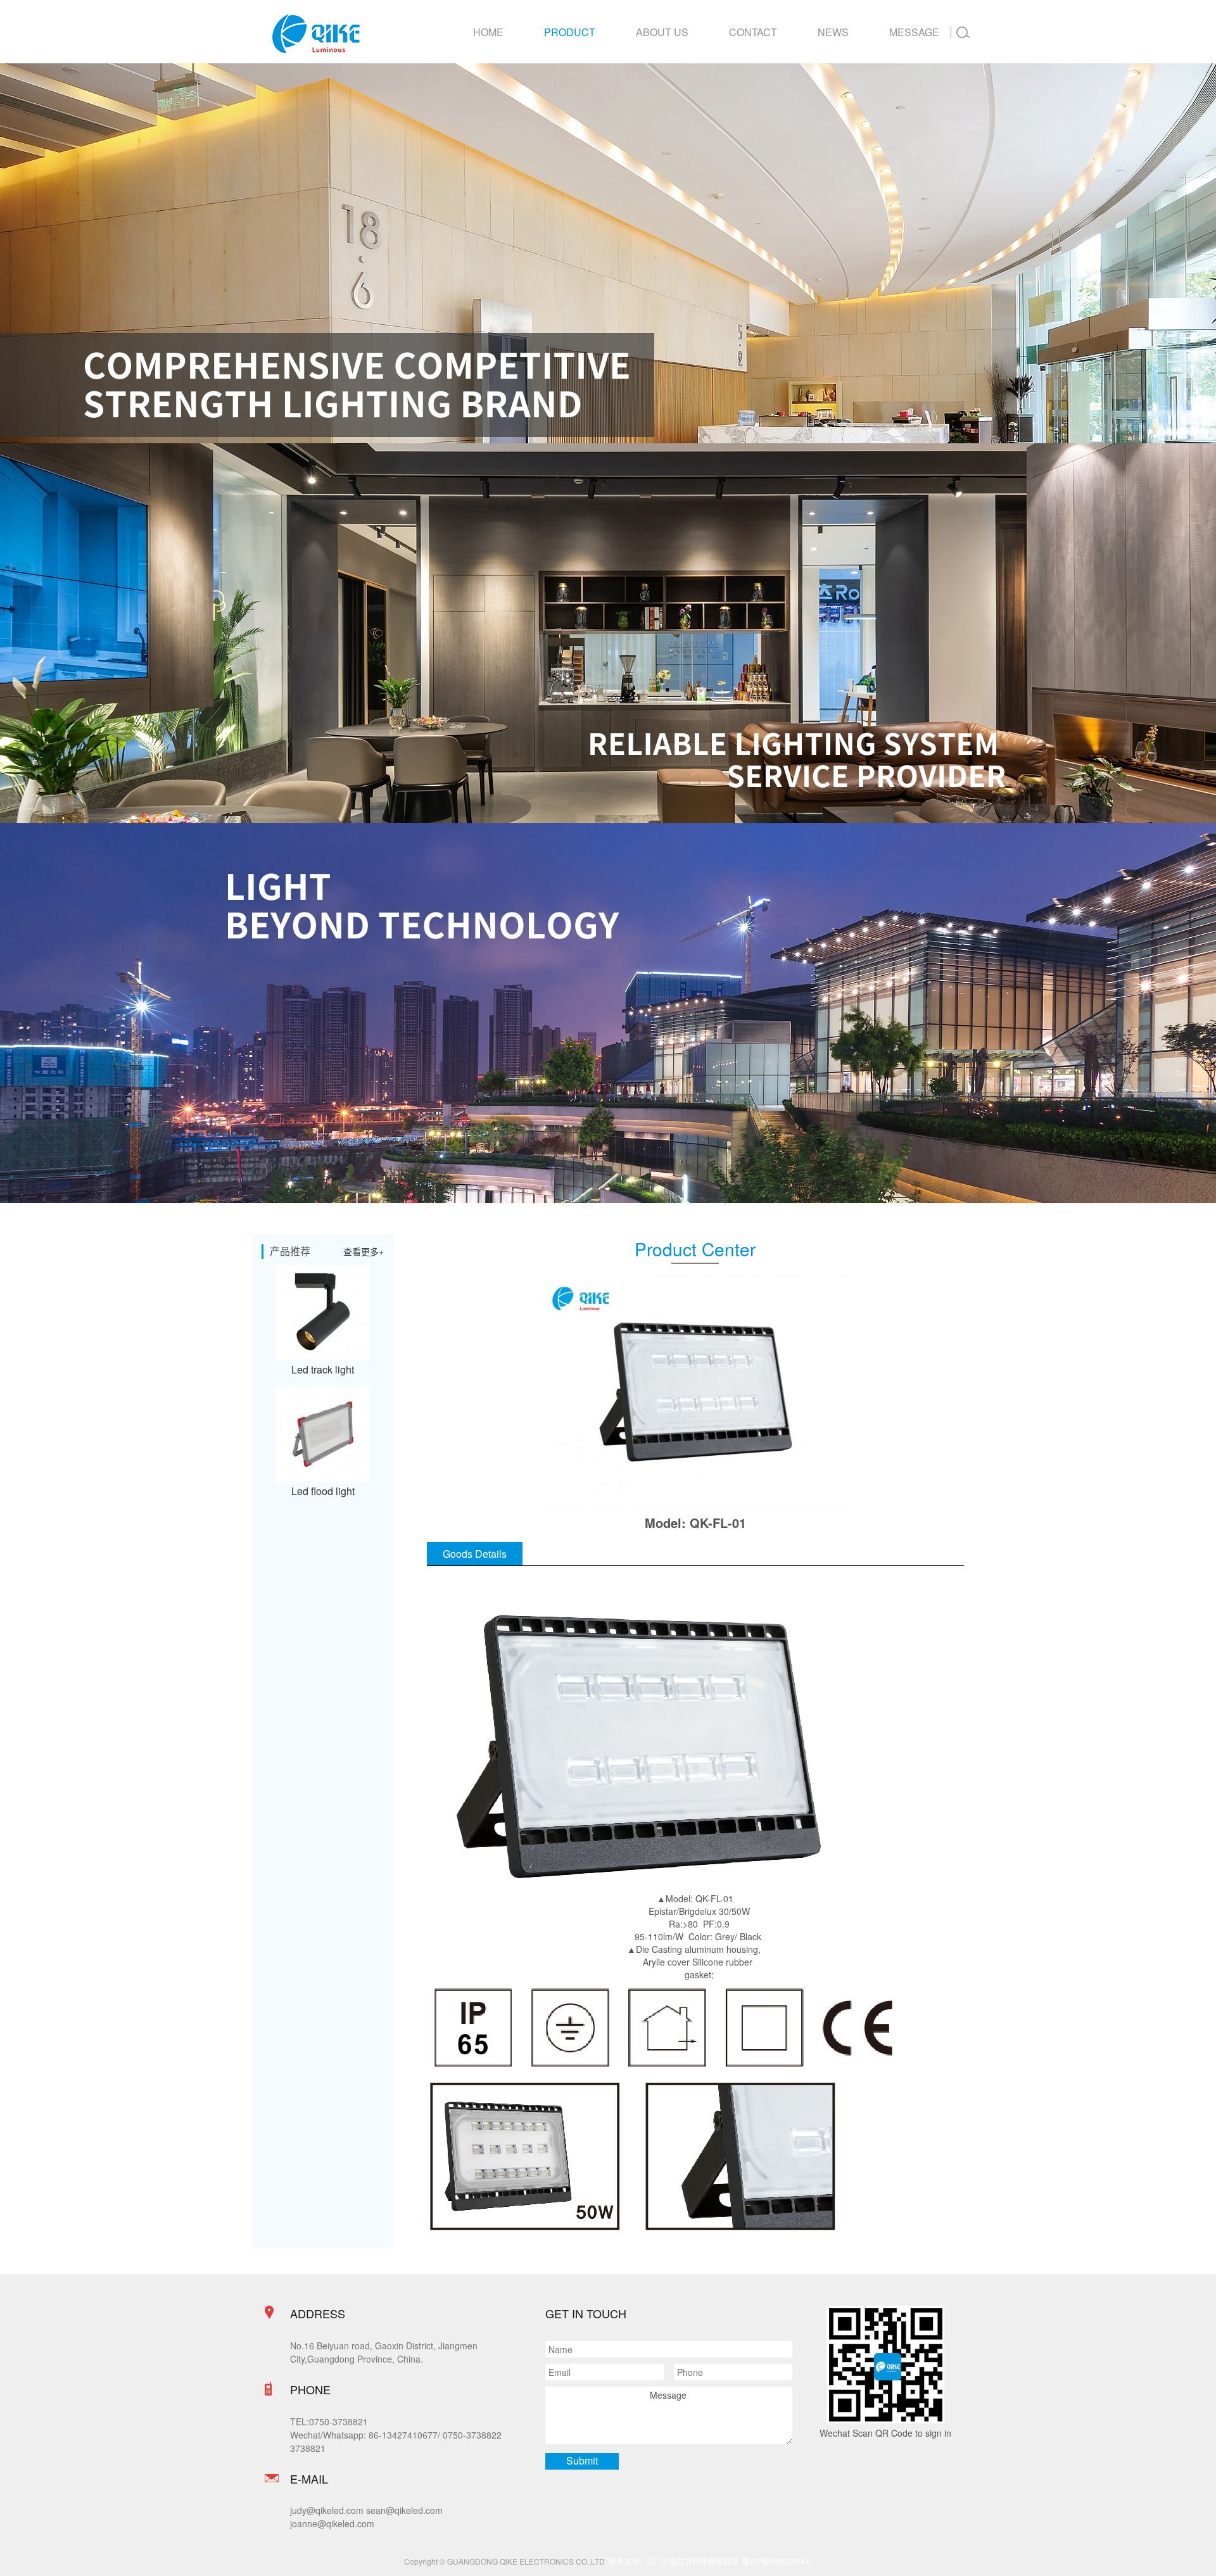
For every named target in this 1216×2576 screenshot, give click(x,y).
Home (488, 32)
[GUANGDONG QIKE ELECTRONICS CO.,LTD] (316, 34)
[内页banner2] (608, 633)
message (914, 32)
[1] (608, 1013)
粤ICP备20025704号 (777, 2561)
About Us (662, 32)
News (833, 32)
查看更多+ (364, 1251)
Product (570, 32)
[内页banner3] (608, 253)
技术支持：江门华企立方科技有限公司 (675, 2561)
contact (753, 32)
